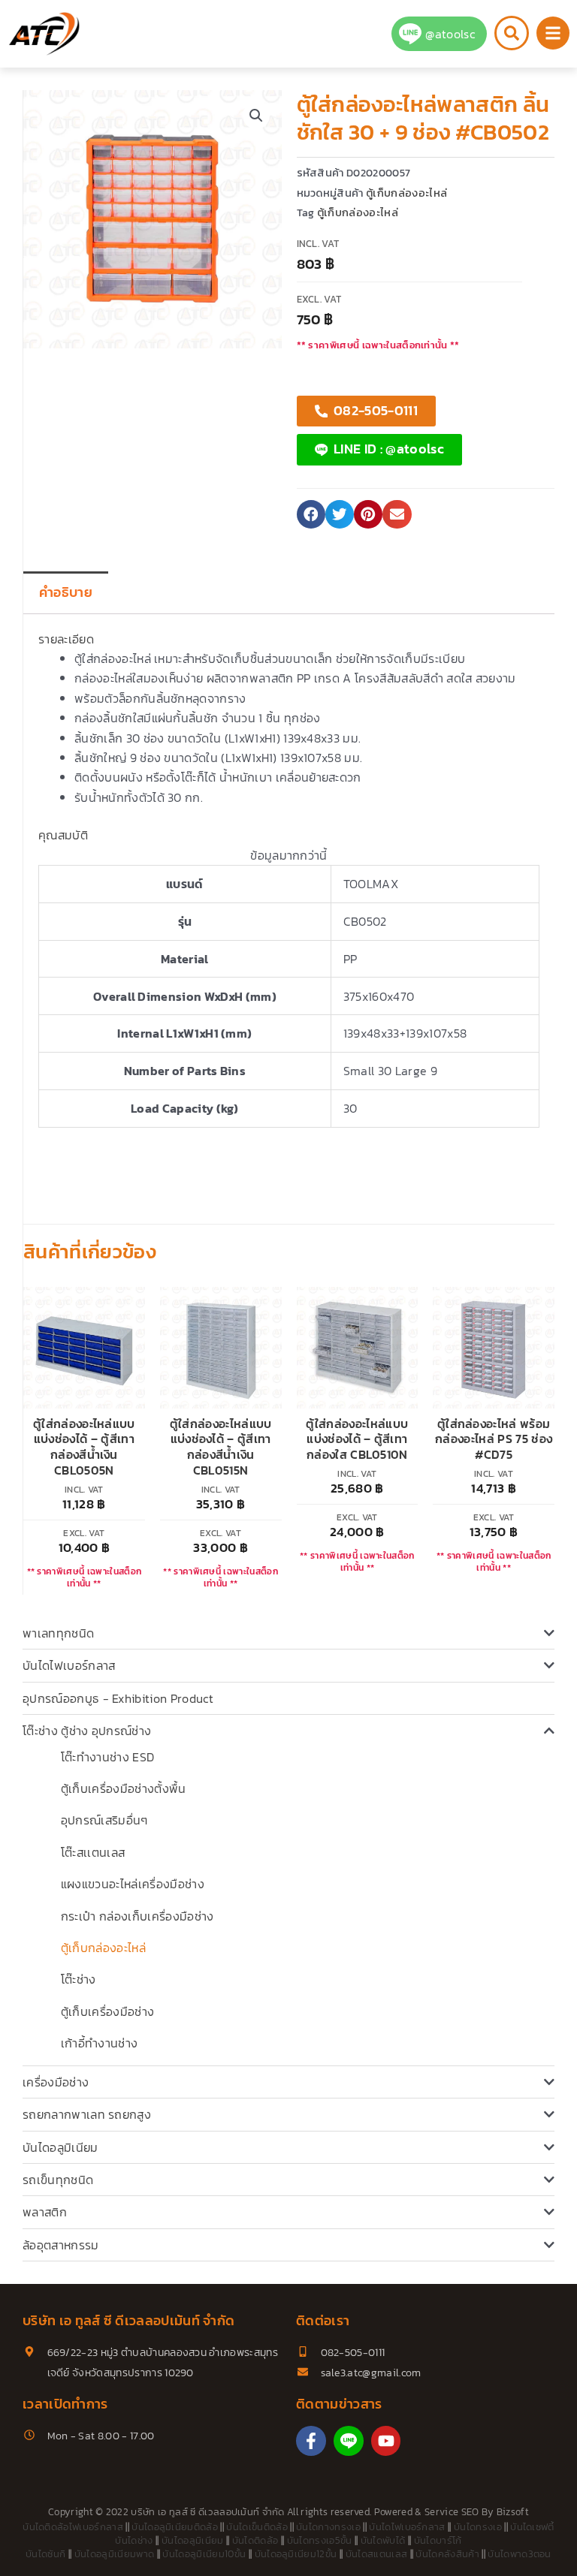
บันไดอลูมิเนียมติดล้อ (175, 2527)
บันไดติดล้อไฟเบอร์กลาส (73, 2527)
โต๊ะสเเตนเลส (93, 1852)
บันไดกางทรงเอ (328, 2527)
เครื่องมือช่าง (56, 2082)
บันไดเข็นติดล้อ (257, 2527)
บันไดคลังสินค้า (447, 2554)
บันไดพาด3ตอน (520, 2554)
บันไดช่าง (134, 2540)
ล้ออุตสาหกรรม (61, 2245)
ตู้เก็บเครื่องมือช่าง (107, 2011)
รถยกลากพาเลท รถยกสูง (87, 2114)
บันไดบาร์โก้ (438, 2540)
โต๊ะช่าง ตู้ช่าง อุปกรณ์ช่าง (87, 1731)
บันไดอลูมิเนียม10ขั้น (204, 2554)
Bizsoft (513, 2512)
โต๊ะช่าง (79, 1979)
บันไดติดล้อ (255, 2540)
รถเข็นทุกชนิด (58, 2180)
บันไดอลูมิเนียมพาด (114, 2554)
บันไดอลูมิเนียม (60, 2147)
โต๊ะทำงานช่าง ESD (107, 1757)
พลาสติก (45, 2212)
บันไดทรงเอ (478, 2527)
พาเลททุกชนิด (58, 1633)
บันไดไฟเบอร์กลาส (69, 1665)
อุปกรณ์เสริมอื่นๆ (104, 1820)
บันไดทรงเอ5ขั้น (320, 2540)
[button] (256, 116)
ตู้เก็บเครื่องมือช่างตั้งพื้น (124, 1788)
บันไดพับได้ (383, 2540)
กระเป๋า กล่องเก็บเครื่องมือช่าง (137, 1916)
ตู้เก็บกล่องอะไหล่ (103, 1948)
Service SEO (452, 2512)
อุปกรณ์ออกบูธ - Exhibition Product (118, 1698)
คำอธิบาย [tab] (66, 592)
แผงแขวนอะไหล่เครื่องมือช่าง (133, 1884)
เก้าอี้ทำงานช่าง (100, 2043)
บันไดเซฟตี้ (532, 2527)
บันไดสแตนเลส (377, 2554)
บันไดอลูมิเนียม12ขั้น (296, 2554)
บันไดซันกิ (45, 2554)
